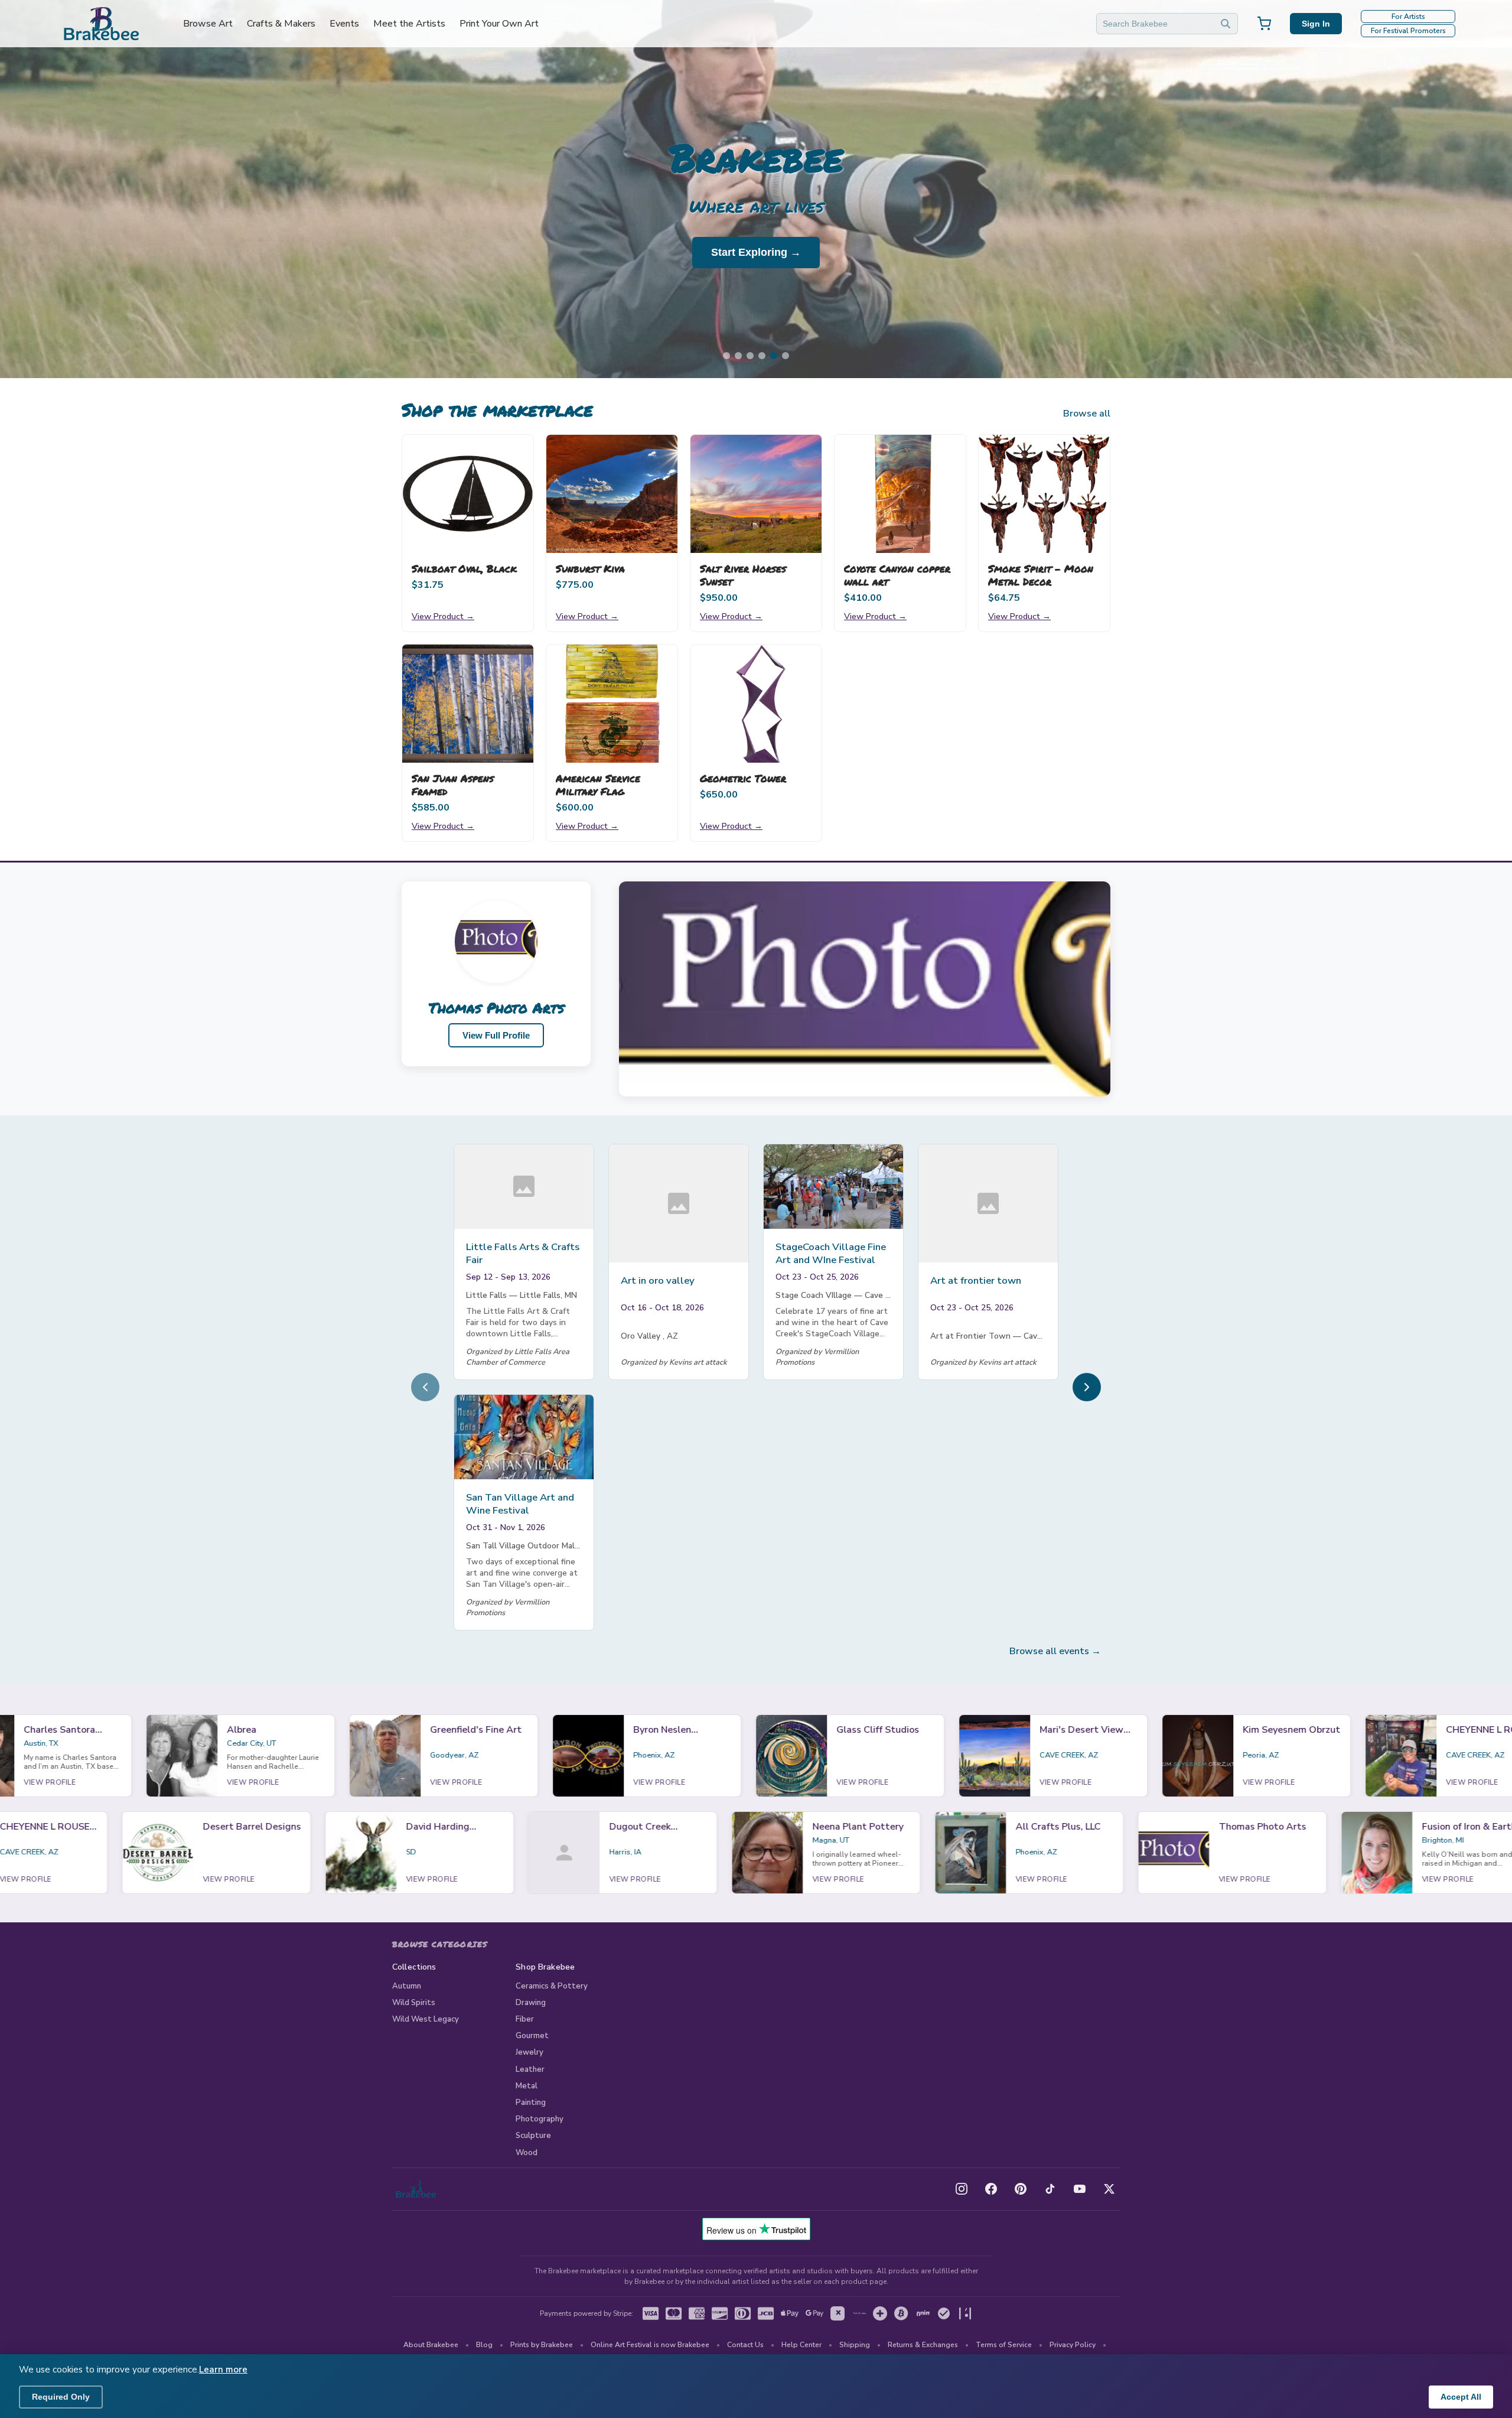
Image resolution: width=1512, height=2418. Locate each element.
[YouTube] (1080, 2189)
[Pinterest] (1021, 2189)
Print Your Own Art (499, 24)
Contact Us (745, 2345)
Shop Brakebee (545, 1967)
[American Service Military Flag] (612, 704)
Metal (527, 2086)
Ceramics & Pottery (552, 1986)
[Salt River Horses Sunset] (756, 494)
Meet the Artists (409, 24)
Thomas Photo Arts (496, 1008)
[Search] (1226, 24)
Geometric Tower (743, 778)
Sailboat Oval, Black (464, 568)
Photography (540, 2119)
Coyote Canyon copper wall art (897, 575)
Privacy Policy (1073, 2345)
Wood (527, 2153)
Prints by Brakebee (542, 2345)
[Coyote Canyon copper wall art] (900, 494)
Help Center (801, 2345)
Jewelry (529, 2052)
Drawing (531, 2003)
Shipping (855, 2345)
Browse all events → (1055, 1651)
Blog (484, 2345)
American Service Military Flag (598, 785)
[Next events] (1087, 1387)
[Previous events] (425, 1387)
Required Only (61, 2397)
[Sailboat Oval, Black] (468, 494)
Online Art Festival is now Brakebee (650, 2345)
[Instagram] (962, 2189)
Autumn (407, 1986)
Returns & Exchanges (923, 2345)
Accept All (1461, 2397)
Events (344, 24)
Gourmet (532, 2036)
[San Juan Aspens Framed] (468, 704)
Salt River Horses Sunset (743, 575)
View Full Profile (496, 1035)
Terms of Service (1004, 2345)
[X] (1109, 2189)
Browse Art (208, 24)
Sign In (1316, 24)
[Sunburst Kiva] (612, 494)
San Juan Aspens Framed (453, 785)
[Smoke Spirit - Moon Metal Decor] (1044, 494)
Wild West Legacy (426, 2019)
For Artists (1408, 17)
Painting (531, 2103)
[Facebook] (991, 2189)
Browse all (1087, 414)
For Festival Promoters (1408, 31)
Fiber (525, 2019)
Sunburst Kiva (590, 568)
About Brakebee (431, 2345)
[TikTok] (1050, 2189)
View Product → (443, 616)
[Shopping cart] (1264, 24)
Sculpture (533, 2136)
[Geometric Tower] (756, 704)
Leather (530, 2069)
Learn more (223, 2370)
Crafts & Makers (281, 24)
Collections (414, 1967)
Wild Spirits (414, 2003)
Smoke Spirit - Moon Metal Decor (1041, 575)
